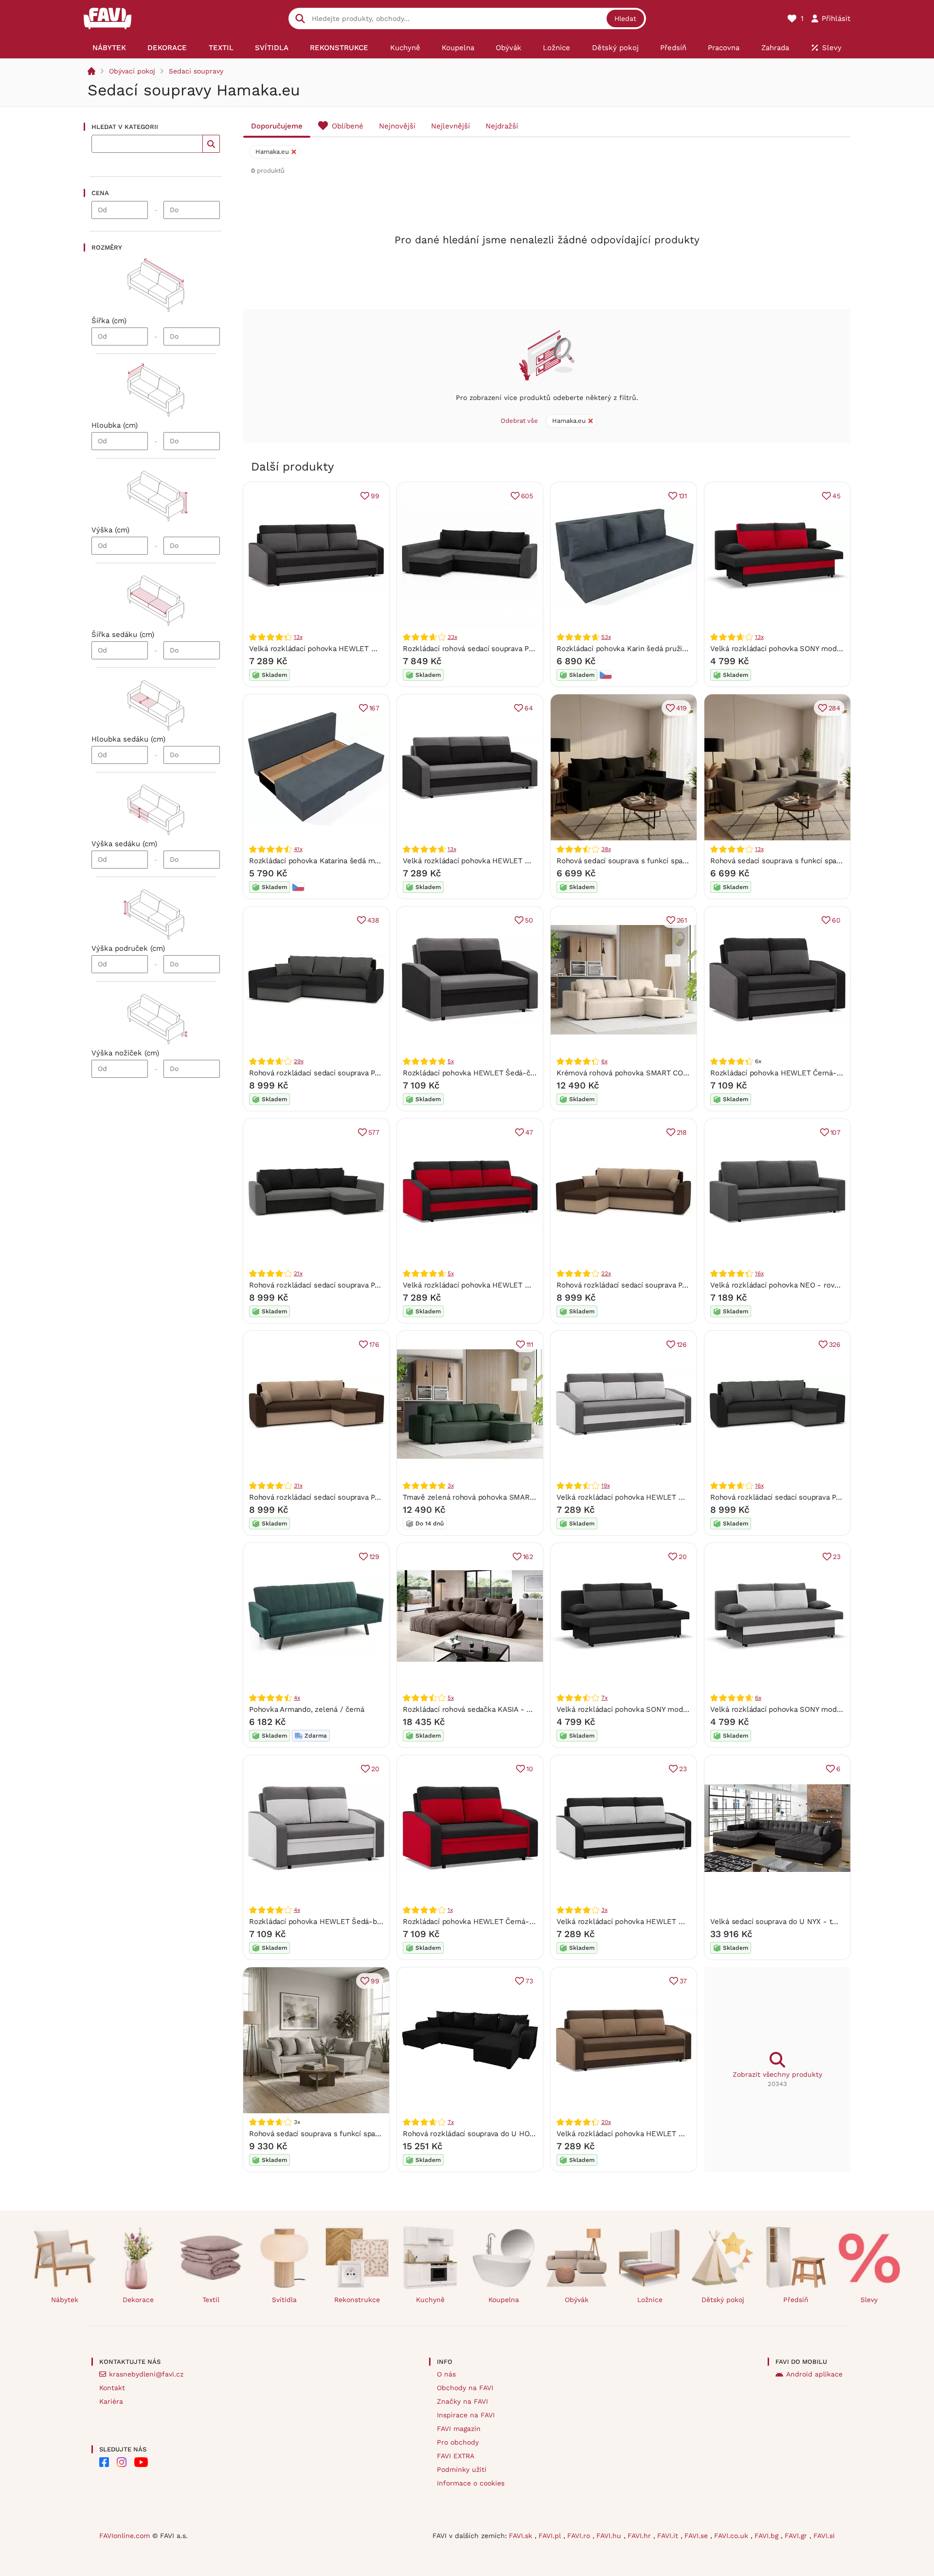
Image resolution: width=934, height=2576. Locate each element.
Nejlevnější (450, 126)
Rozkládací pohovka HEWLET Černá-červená (479, 1922)
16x (759, 1273)
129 (374, 1557)
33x (452, 637)
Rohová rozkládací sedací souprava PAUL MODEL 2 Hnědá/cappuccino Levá (686, 1285)
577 (374, 1132)
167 (374, 708)
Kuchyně (430, 2300)
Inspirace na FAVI (466, 2415)
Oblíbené (348, 126)
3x (451, 1486)
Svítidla (284, 2300)
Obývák (577, 2300)
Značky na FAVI (462, 2401)
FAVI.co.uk (732, 2536)
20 (683, 1557)
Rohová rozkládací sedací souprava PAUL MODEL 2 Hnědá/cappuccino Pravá (379, 1497)
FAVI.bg (768, 2536)
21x (298, 1273)
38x (606, 849)
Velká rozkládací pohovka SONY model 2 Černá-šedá (647, 1709)
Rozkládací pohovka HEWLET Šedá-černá (474, 1073)
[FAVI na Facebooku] (104, 2462)
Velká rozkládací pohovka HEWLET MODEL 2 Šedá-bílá (651, 1497)
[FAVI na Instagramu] (122, 2462)
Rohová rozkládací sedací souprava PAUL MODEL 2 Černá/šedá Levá (366, 1073)
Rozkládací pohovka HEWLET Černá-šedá (781, 1073)
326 (835, 1344)
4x (297, 1698)
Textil (211, 2300)
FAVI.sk (522, 2536)
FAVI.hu (610, 2536)
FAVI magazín (459, 2429)
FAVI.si (824, 2536)
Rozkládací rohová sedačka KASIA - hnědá (475, 1709)
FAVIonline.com (125, 2536)
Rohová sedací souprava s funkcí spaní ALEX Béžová (339, 2134)
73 (529, 1981)
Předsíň (796, 2300)
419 (682, 708)
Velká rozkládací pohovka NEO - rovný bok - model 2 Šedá (812, 1285)
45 (836, 496)
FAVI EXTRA (456, 2456)
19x (605, 1486)
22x (606, 1273)
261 (682, 920)
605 (527, 496)
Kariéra (111, 2401)
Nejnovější (397, 126)
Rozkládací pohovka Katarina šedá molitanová (327, 861)
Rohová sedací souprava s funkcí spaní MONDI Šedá (799, 861)
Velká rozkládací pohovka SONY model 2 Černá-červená (806, 649)
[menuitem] (109, 48)
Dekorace (138, 2300)
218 (682, 1132)
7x (604, 1698)
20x (606, 2122)
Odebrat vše (519, 421)
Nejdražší (502, 126)
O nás (446, 2374)
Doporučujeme (277, 126)
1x (450, 1910)
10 (530, 1769)
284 (835, 708)
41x (298, 849)
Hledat (625, 18)
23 (837, 1557)
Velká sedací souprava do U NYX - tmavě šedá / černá (803, 1922)
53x (606, 637)
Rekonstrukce (357, 2300)
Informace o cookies (471, 2483)
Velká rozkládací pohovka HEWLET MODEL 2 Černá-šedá (347, 649)
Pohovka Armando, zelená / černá (307, 1709)
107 (835, 1132)
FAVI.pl (551, 2536)
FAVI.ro (580, 2536)
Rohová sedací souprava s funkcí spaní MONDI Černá (647, 861)
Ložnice (650, 2300)
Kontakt (112, 2388)
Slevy (869, 2300)
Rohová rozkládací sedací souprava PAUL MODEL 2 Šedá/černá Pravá (367, 1285)
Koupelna (504, 2300)
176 (374, 1344)
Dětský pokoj (723, 2300)
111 (530, 1344)
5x (451, 1061)
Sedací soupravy (196, 71)
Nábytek (65, 2300)
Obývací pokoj (132, 71)
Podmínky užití (462, 2469)
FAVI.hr (640, 2536)
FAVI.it (669, 2536)
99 (375, 496)
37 (683, 1981)
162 (528, 1557)
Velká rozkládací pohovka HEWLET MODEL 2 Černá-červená (506, 1285)
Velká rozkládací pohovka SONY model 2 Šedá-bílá (797, 1709)
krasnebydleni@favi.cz (146, 2374)
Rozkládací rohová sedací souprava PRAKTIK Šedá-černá (499, 649)
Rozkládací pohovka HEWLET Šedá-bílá (317, 1922)
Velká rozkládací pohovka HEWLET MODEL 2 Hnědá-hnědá (658, 2134)
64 (529, 708)
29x (298, 1061)
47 (529, 1132)
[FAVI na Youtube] (141, 2462)
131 (683, 496)
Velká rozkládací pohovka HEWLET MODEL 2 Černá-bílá (653, 1922)
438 (373, 920)
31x (298, 1486)
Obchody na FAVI (465, 2388)
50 (529, 920)
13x (298, 637)
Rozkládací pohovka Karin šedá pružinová (627, 649)
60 (836, 920)
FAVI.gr (797, 2536)
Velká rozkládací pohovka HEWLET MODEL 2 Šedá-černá (501, 861)
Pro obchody (458, 2442)
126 (682, 1344)
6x (604, 1061)
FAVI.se (697, 2536)
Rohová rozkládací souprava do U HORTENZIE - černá (495, 2134)
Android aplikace (814, 2374)
